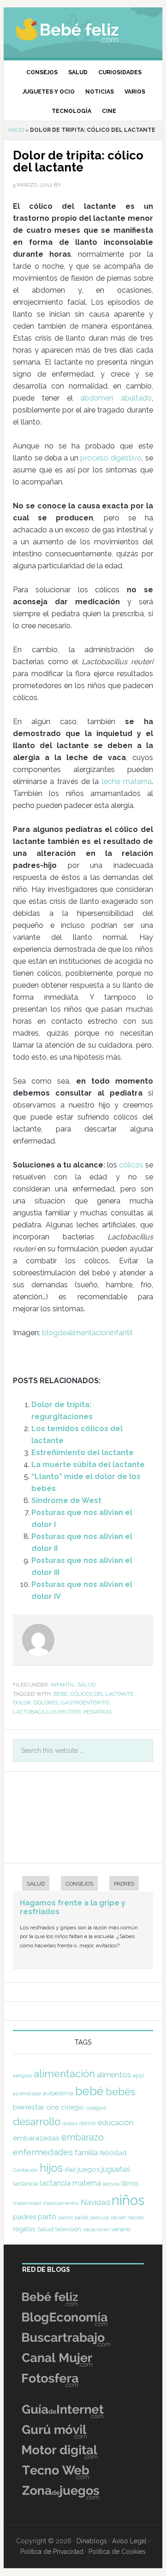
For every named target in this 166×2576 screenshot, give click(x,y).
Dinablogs (92, 2541)
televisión (68, 2229)
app (139, 2075)
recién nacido (127, 2217)
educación (116, 2122)
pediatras (98, 1712)
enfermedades (43, 2152)
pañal (81, 2217)
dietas (70, 2123)
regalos (24, 2229)
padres (24, 2217)
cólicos (131, 1165)
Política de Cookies (117, 2552)
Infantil (63, 1685)
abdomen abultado (116, 398)
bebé (60, 1694)
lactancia (25, 2184)
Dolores (46, 1703)
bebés (120, 2092)
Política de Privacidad (52, 2552)
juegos (89, 2169)
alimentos (114, 2075)
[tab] (31, 1884)
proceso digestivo (111, 458)
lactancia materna (70, 2183)
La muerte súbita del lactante (88, 1465)
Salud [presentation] (36, 1884)
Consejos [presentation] (79, 1884)
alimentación (64, 2074)
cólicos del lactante (102, 1694)
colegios (96, 2108)
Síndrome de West (66, 1500)
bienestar (29, 2107)
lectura (111, 2184)
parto (47, 2217)
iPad (70, 2170)
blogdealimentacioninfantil (87, 1333)
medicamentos (61, 2203)
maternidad (27, 2203)
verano (121, 2229)
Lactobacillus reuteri (47, 1712)
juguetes (116, 2169)
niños (128, 2200)
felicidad (113, 2153)
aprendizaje (27, 2093)
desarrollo (37, 2122)
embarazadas (36, 2138)
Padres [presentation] (124, 1884)
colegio (72, 2107)
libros (130, 2183)
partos (65, 2217)
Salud (86, 1685)
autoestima (58, 2093)
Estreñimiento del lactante (83, 1453)
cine (53, 2107)
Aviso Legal (129, 2541)
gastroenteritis (85, 1703)
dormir (88, 2123)
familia (86, 2152)
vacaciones (96, 2230)
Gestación (25, 2170)
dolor (22, 1703)
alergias (22, 2075)
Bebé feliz (83, 30)
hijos (51, 2168)
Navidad (95, 2202)
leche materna (127, 781)
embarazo (83, 2137)
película (99, 2218)
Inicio (16, 130)
